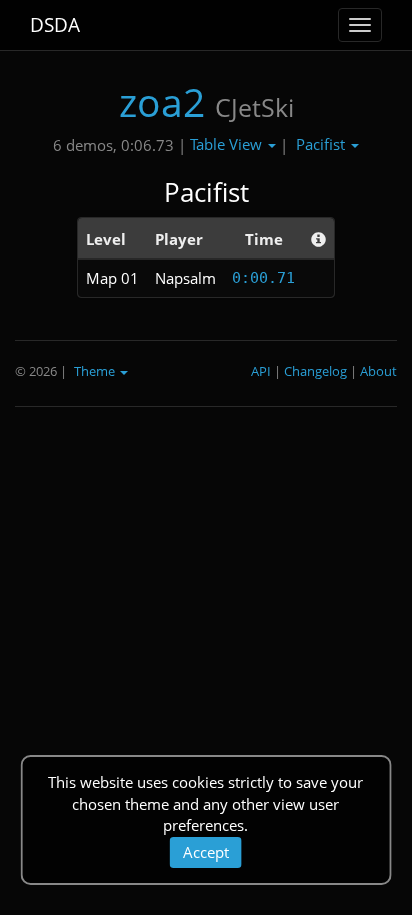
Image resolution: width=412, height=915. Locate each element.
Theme (96, 371)
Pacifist (322, 144)
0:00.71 (263, 278)
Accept (206, 852)
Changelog (315, 371)
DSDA (55, 25)
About (378, 371)
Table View (228, 144)
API (261, 371)
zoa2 (162, 101)
